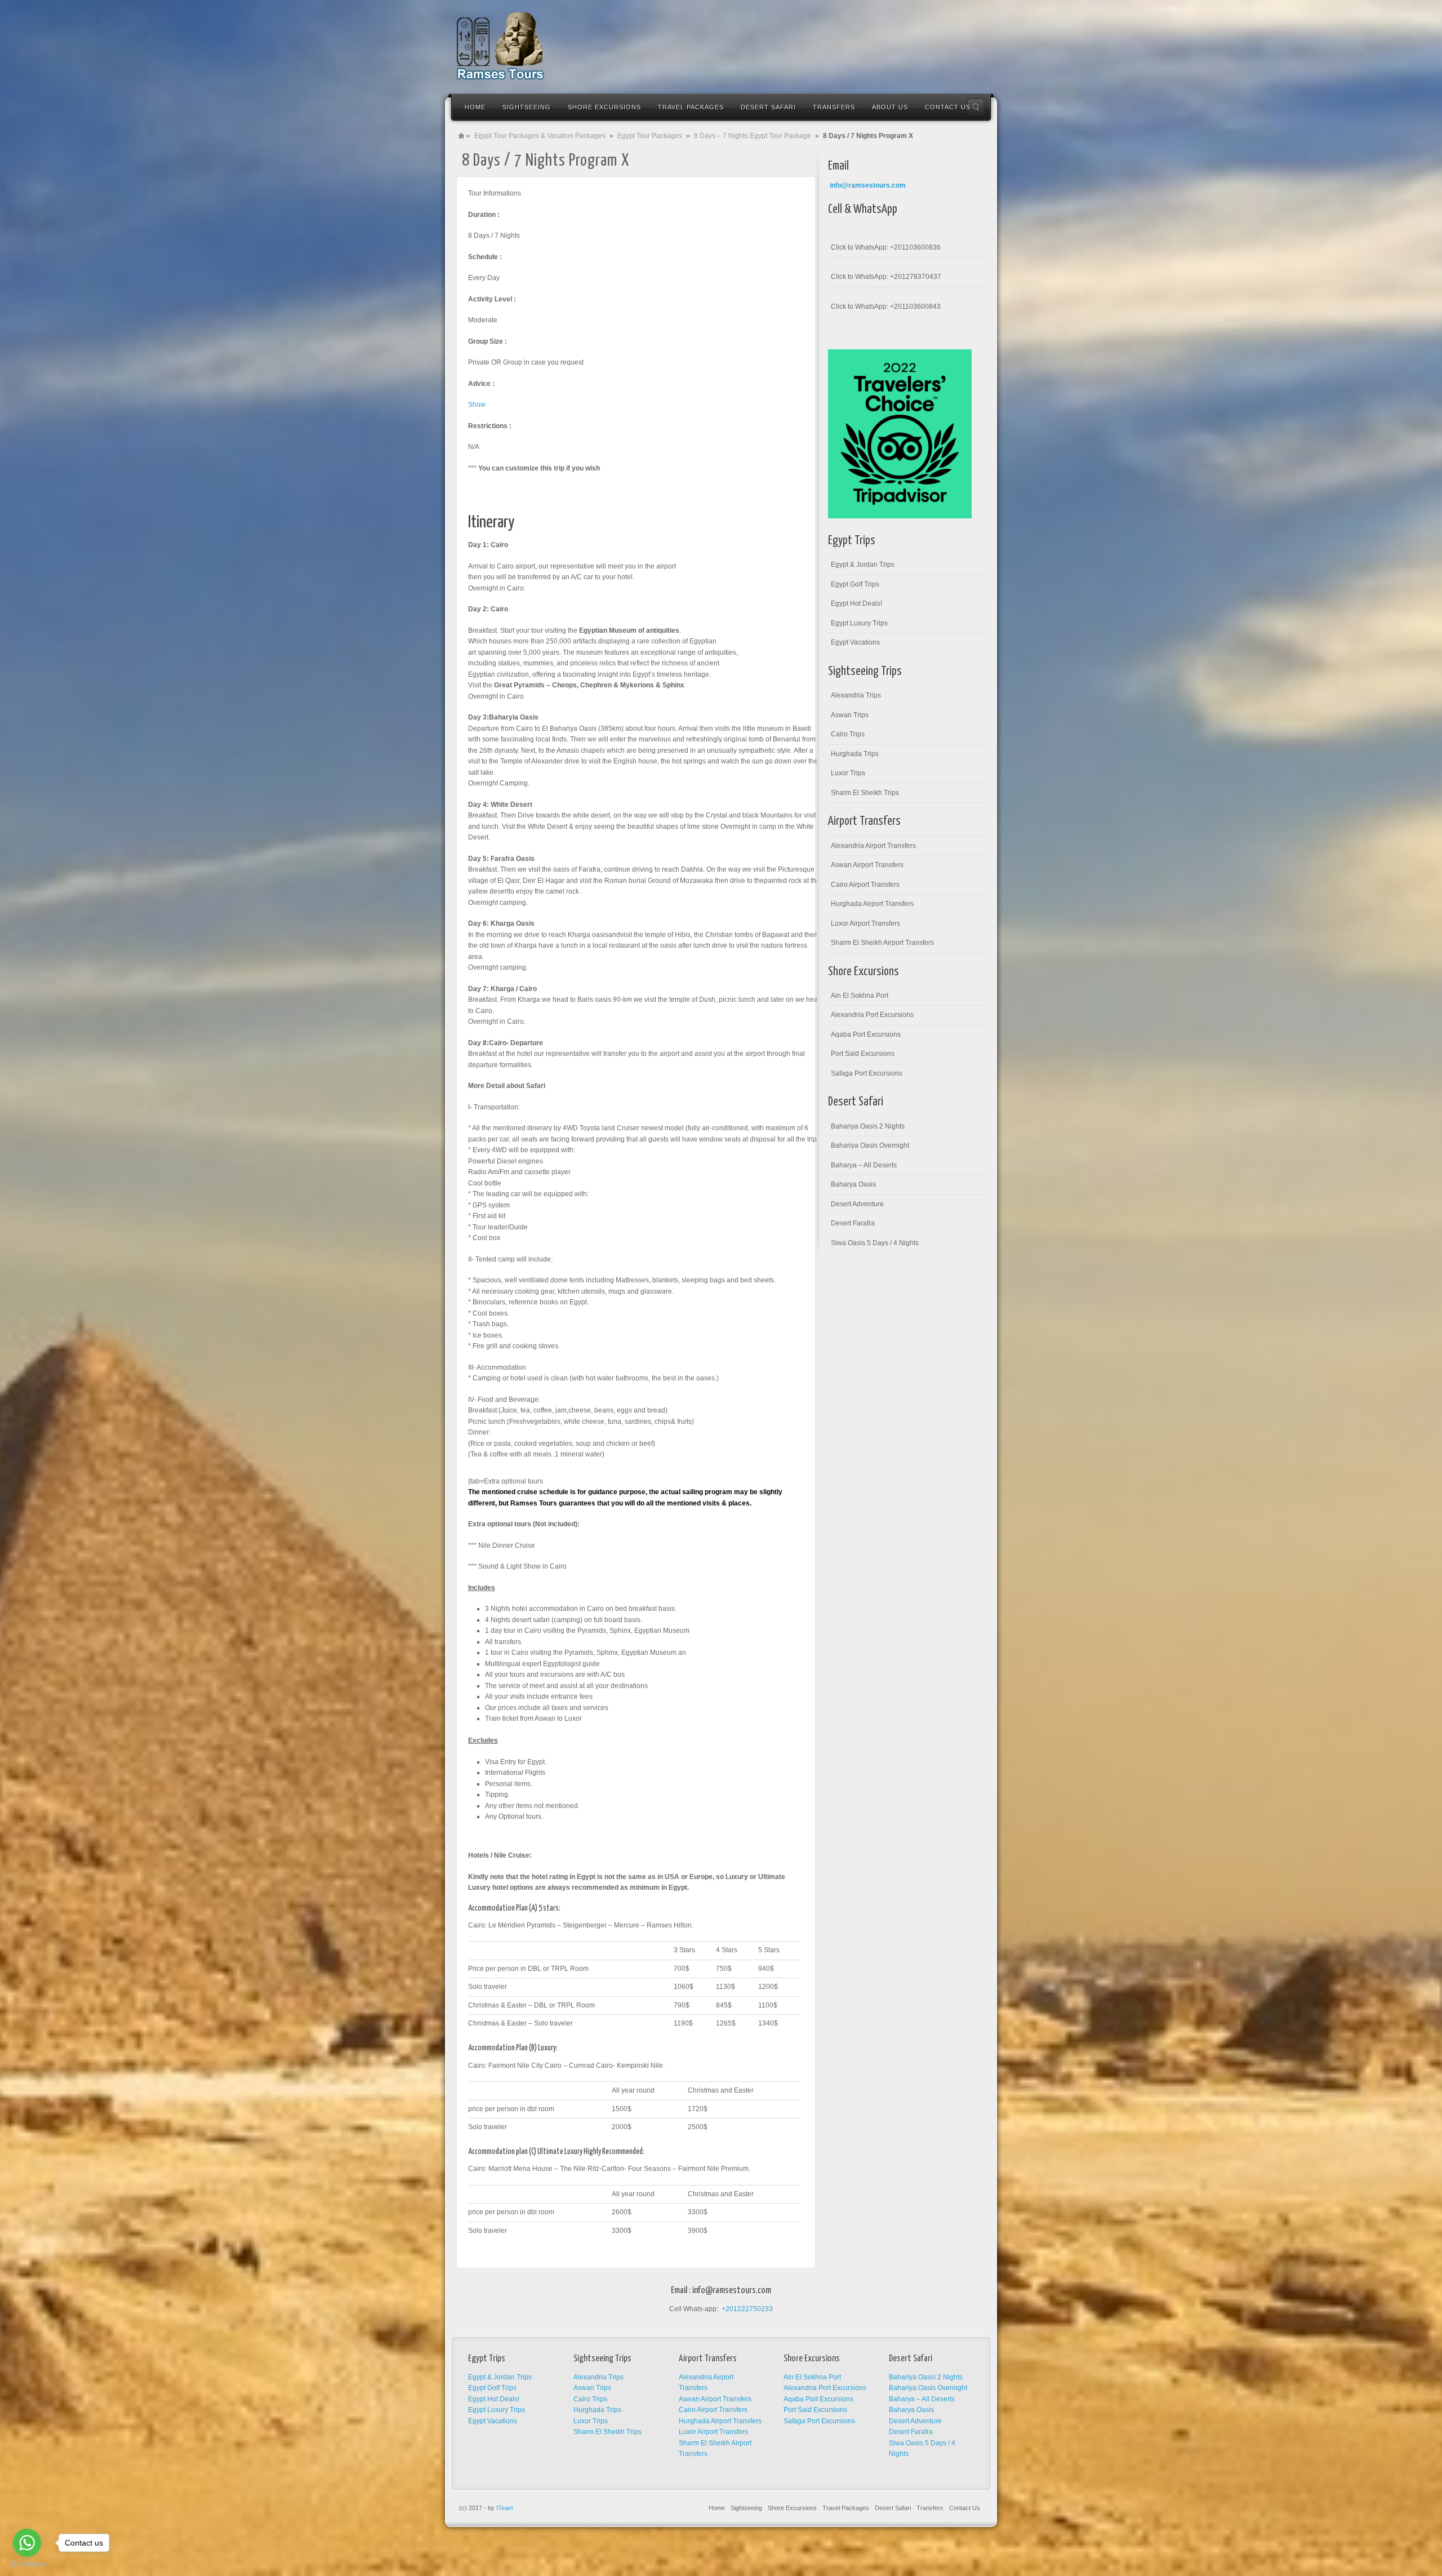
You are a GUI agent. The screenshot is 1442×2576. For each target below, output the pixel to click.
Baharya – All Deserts (864, 1165)
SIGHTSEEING (527, 107)
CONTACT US (948, 107)
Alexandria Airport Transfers (873, 846)
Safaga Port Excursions (867, 1073)
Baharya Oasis (853, 1184)
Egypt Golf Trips (855, 584)
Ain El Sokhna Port (860, 996)
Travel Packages (846, 2508)
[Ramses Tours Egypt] (500, 46)
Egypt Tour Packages (650, 136)
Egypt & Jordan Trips (863, 565)
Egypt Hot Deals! (856, 603)
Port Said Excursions (863, 1054)
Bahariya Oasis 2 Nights (868, 1126)
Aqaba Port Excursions (866, 1034)
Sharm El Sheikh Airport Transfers (882, 943)
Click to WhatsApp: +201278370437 (886, 277)
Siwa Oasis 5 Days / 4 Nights (875, 1243)
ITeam (505, 2508)
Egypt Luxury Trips (859, 623)
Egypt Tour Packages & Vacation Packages (540, 136)
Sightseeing (746, 2508)
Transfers (930, 2508)
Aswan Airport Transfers (867, 865)
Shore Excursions (792, 2508)
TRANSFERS (834, 107)
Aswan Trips (850, 715)
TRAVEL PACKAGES (691, 107)
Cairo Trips (848, 734)
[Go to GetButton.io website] (27, 2564)
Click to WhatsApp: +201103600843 (886, 307)
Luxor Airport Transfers (865, 923)
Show (477, 405)
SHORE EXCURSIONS (604, 107)
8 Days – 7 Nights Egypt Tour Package (753, 136)
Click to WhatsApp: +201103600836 (886, 247)
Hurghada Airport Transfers (872, 904)
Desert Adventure (857, 1204)
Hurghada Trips (855, 754)
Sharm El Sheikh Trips (865, 793)
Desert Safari (893, 2508)
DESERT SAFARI (768, 107)
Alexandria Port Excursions (872, 1015)
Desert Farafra (853, 1223)
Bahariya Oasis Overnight (870, 1145)
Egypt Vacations (855, 642)
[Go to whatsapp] (27, 2543)
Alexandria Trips (856, 695)
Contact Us (965, 2508)
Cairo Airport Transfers (865, 885)
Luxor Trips (848, 773)
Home (475, 107)
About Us (890, 107)
